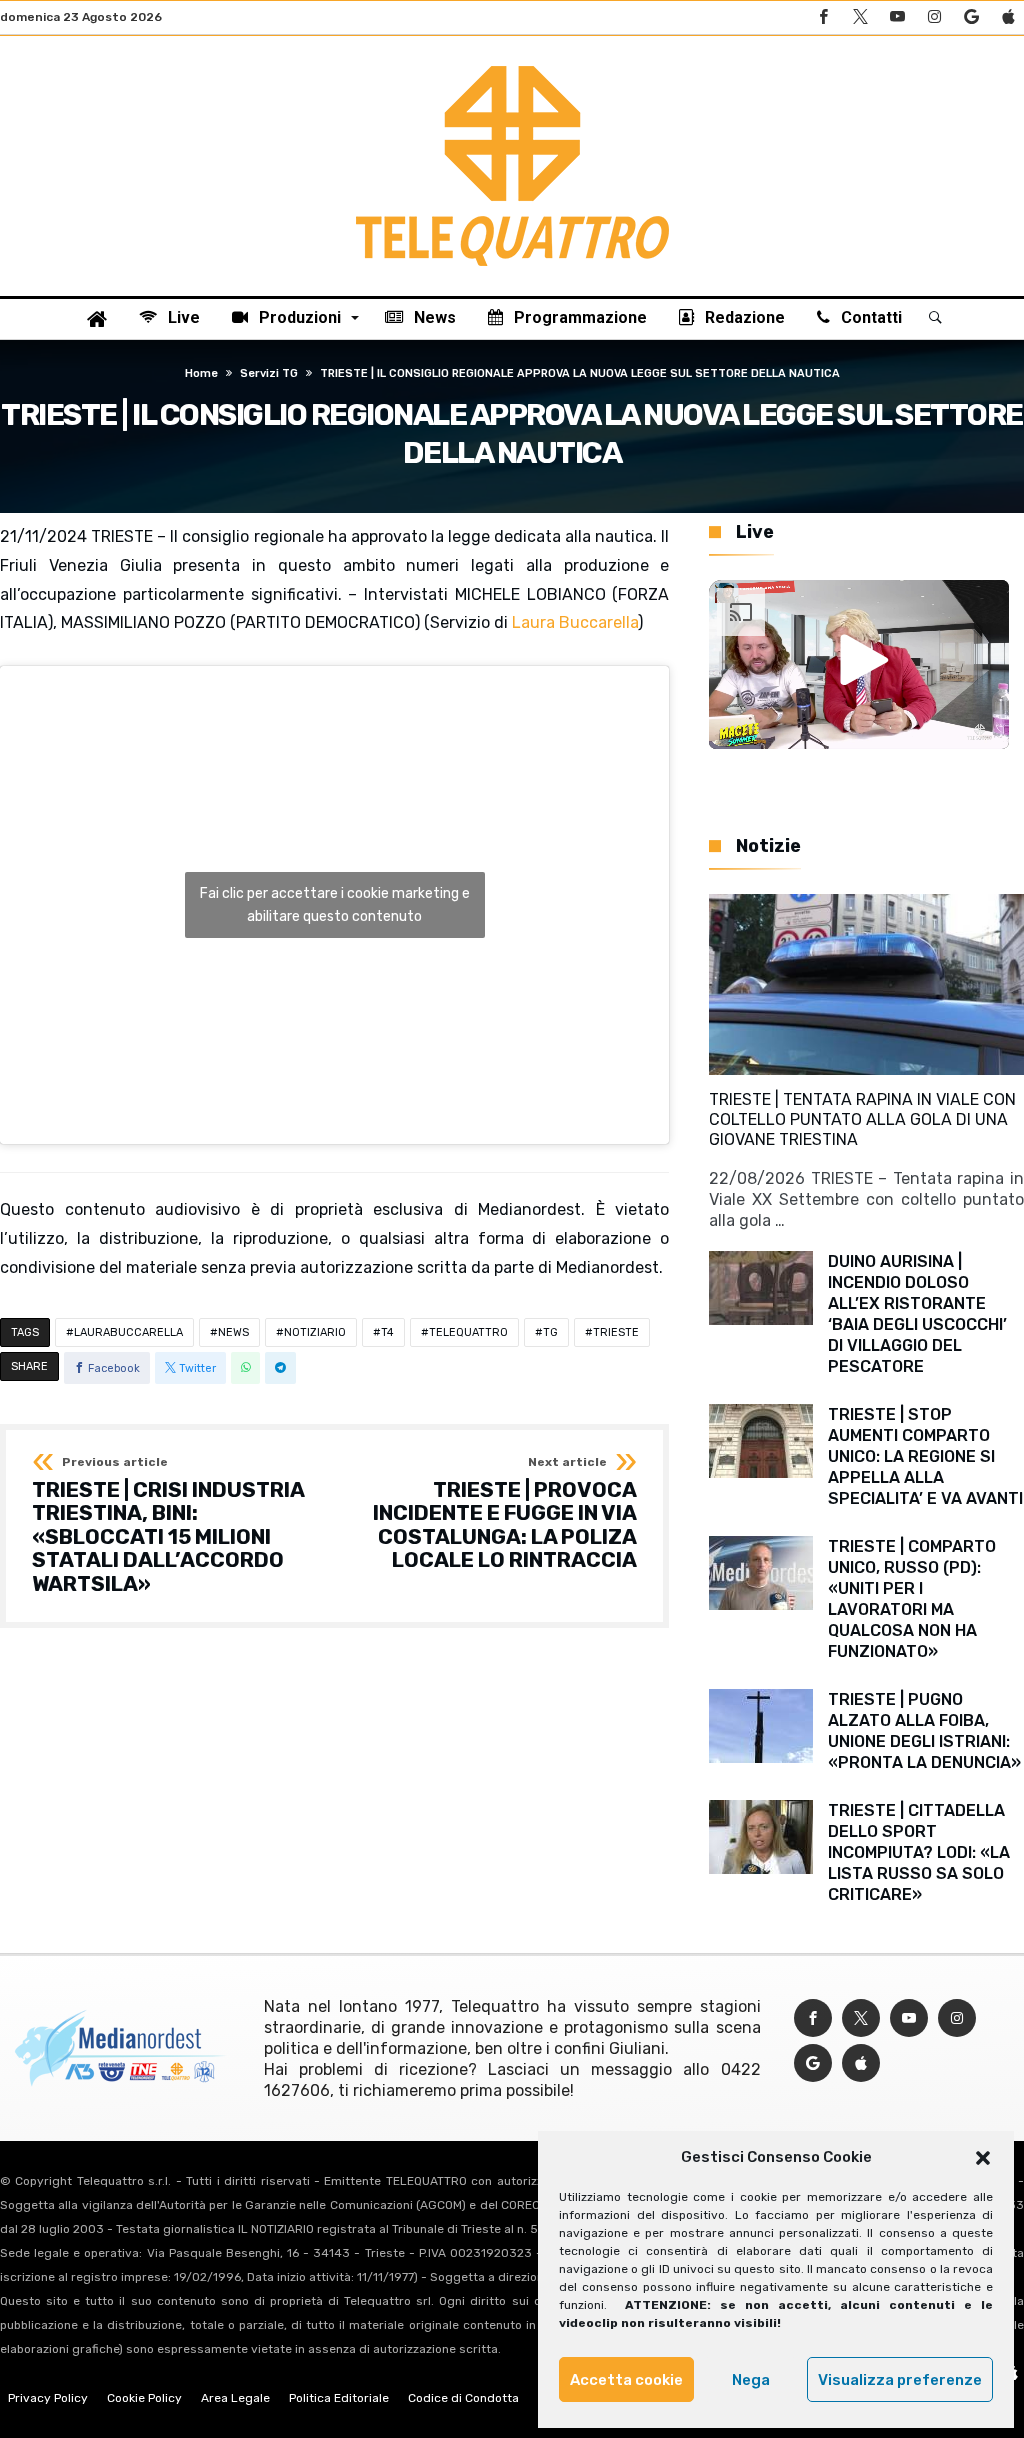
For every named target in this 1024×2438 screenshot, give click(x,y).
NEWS (233, 1332)
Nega (751, 2380)
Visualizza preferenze (900, 2380)
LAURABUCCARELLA (128, 1332)
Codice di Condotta (463, 2398)
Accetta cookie (626, 2380)
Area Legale (235, 2398)
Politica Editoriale (339, 2398)
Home (201, 373)
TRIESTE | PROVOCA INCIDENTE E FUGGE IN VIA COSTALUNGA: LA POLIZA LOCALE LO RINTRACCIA (505, 1514)
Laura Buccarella (575, 622)
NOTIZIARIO (315, 1332)
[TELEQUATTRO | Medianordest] (512, 66)
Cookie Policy (144, 2398)
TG (550, 1332)
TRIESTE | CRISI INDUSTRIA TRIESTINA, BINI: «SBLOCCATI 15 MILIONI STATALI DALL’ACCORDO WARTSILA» (168, 1526)
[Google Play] (971, 17)
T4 (387, 1332)
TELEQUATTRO (468, 1332)
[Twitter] (860, 17)
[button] (983, 2158)
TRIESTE (616, 1332)
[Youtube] (897, 17)
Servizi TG (269, 373)
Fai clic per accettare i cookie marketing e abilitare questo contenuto (335, 905)
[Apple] (1008, 17)
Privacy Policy (48, 2398)
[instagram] (934, 17)
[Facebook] (823, 17)
